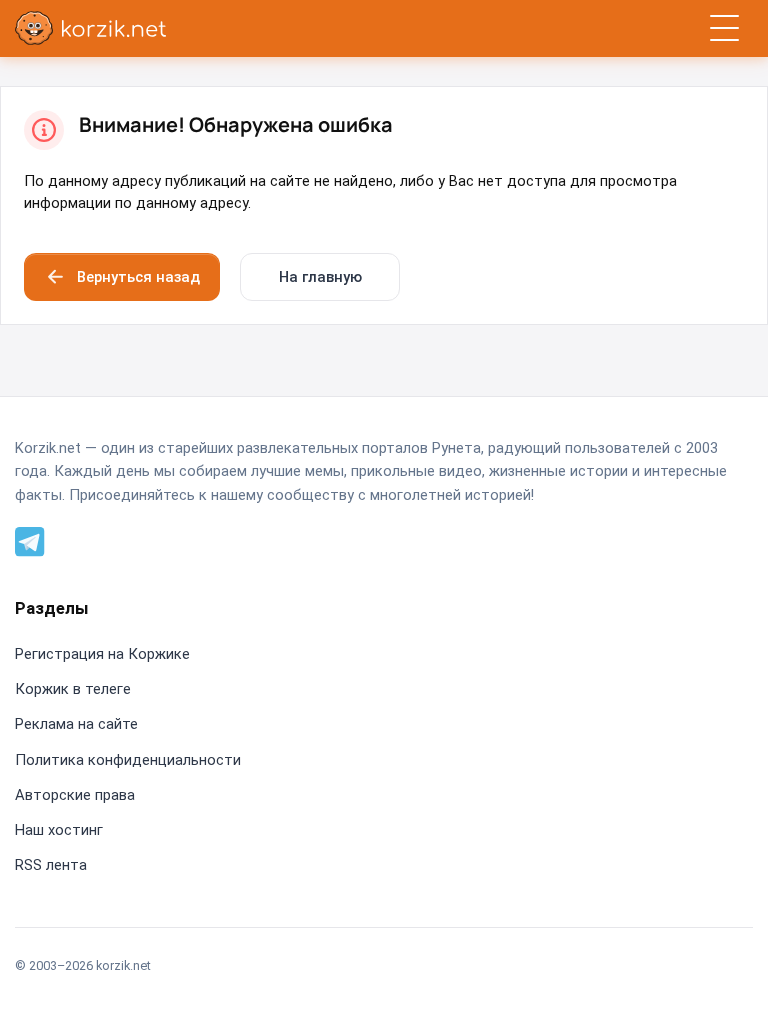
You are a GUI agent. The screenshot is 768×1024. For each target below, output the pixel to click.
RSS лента (51, 865)
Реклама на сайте (76, 724)
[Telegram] (30, 540)
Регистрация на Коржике (102, 654)
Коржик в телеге (73, 689)
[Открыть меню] (724, 28)
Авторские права (75, 795)
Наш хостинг (59, 830)
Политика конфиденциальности (128, 760)
